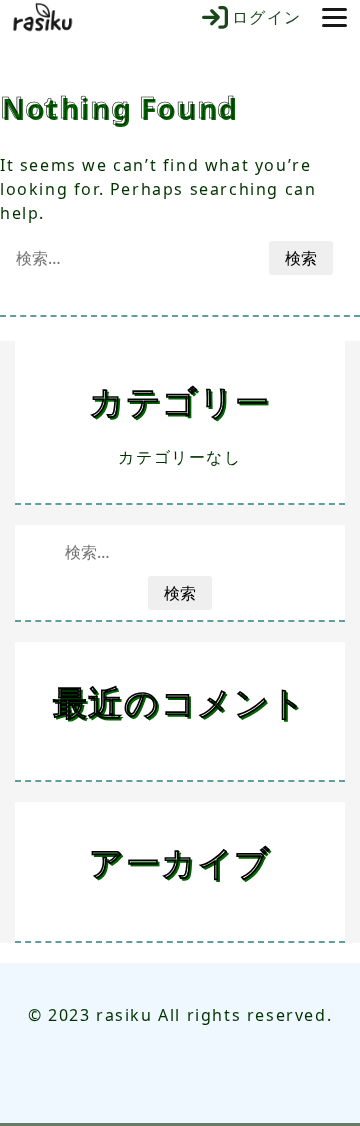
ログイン (267, 17)
